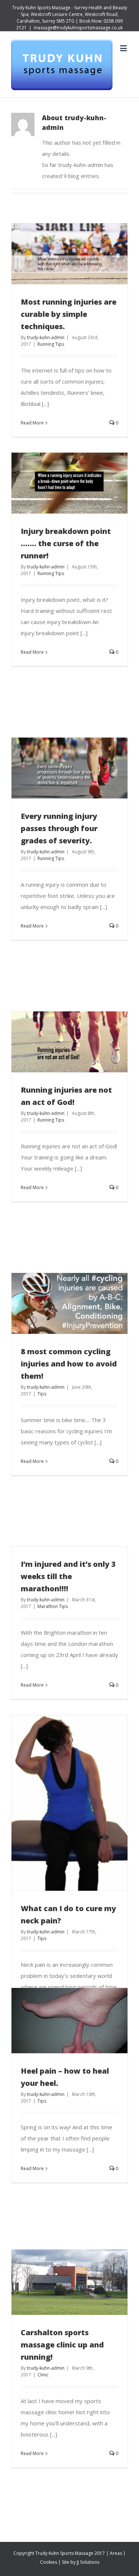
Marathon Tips (53, 1606)
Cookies (49, 2562)
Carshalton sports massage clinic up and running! (62, 2345)
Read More (32, 423)
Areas (116, 2553)
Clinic (43, 2375)
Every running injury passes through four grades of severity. (59, 828)
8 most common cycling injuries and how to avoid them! (69, 1364)
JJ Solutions (88, 2562)
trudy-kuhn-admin (46, 337)
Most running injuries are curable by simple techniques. (69, 314)
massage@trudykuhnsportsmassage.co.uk (78, 28)
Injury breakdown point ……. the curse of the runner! (66, 543)
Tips (42, 1394)
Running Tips (51, 344)
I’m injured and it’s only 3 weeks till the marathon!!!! (68, 1576)
